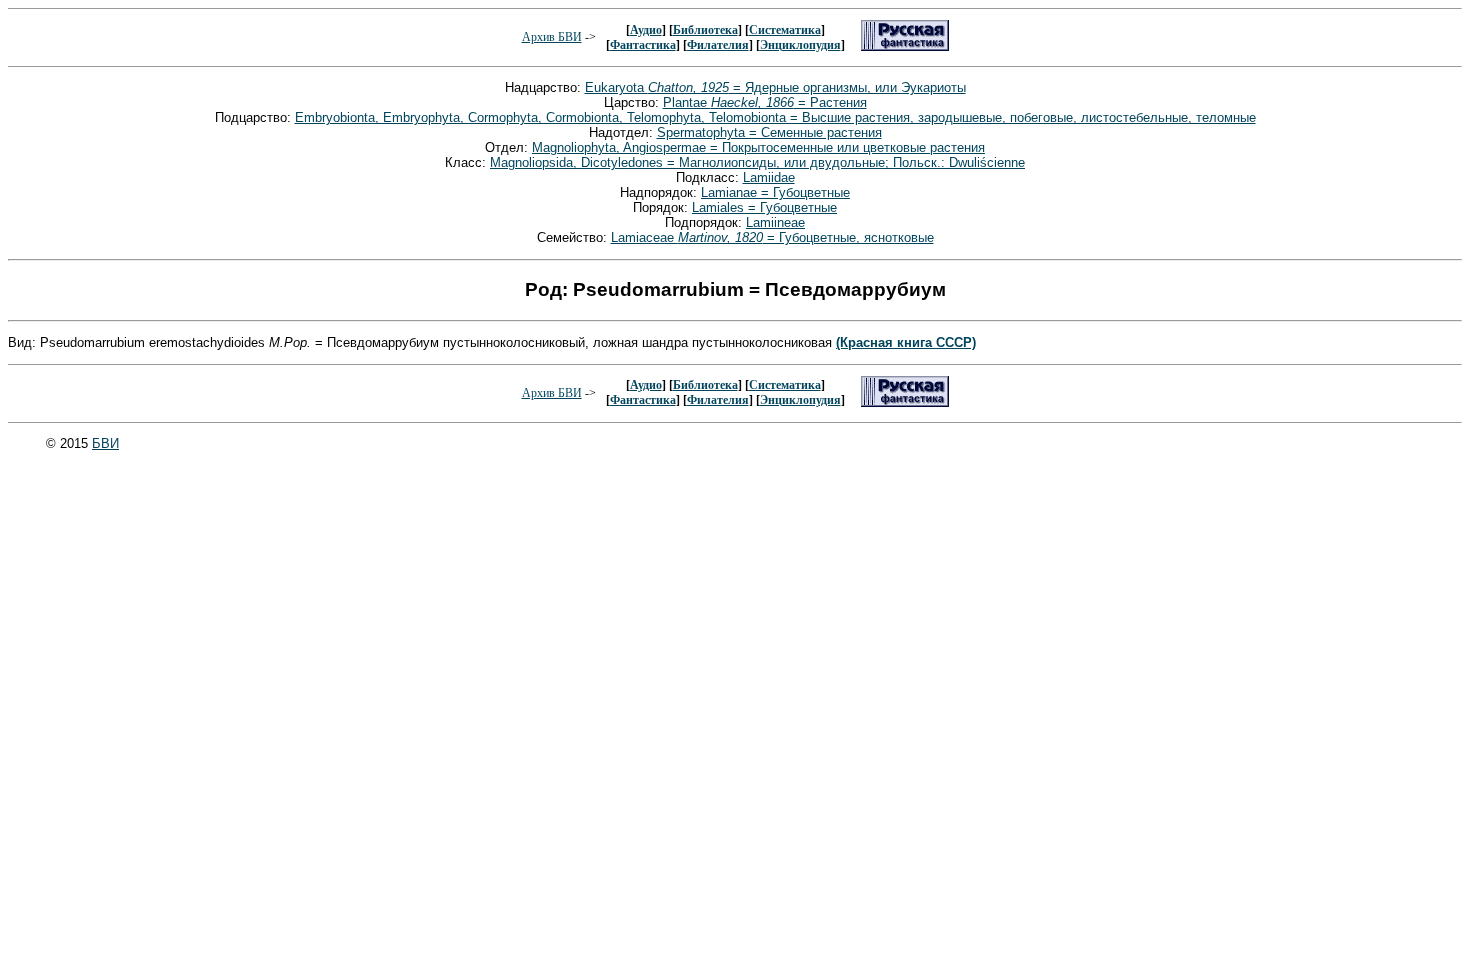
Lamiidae (769, 177)
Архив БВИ (552, 37)
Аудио (646, 30)
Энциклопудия (800, 45)
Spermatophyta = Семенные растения (769, 132)
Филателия (718, 45)
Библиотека (705, 30)
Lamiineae (775, 222)
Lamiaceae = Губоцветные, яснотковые (772, 237)
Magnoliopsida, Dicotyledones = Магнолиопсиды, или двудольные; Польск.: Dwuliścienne (757, 162)
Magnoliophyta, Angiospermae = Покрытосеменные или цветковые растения (758, 147)
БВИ (105, 443)
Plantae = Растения (765, 102)
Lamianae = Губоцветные (775, 192)
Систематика (785, 30)
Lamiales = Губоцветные (764, 207)
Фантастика (643, 45)
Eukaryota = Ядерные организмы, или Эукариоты (775, 87)
